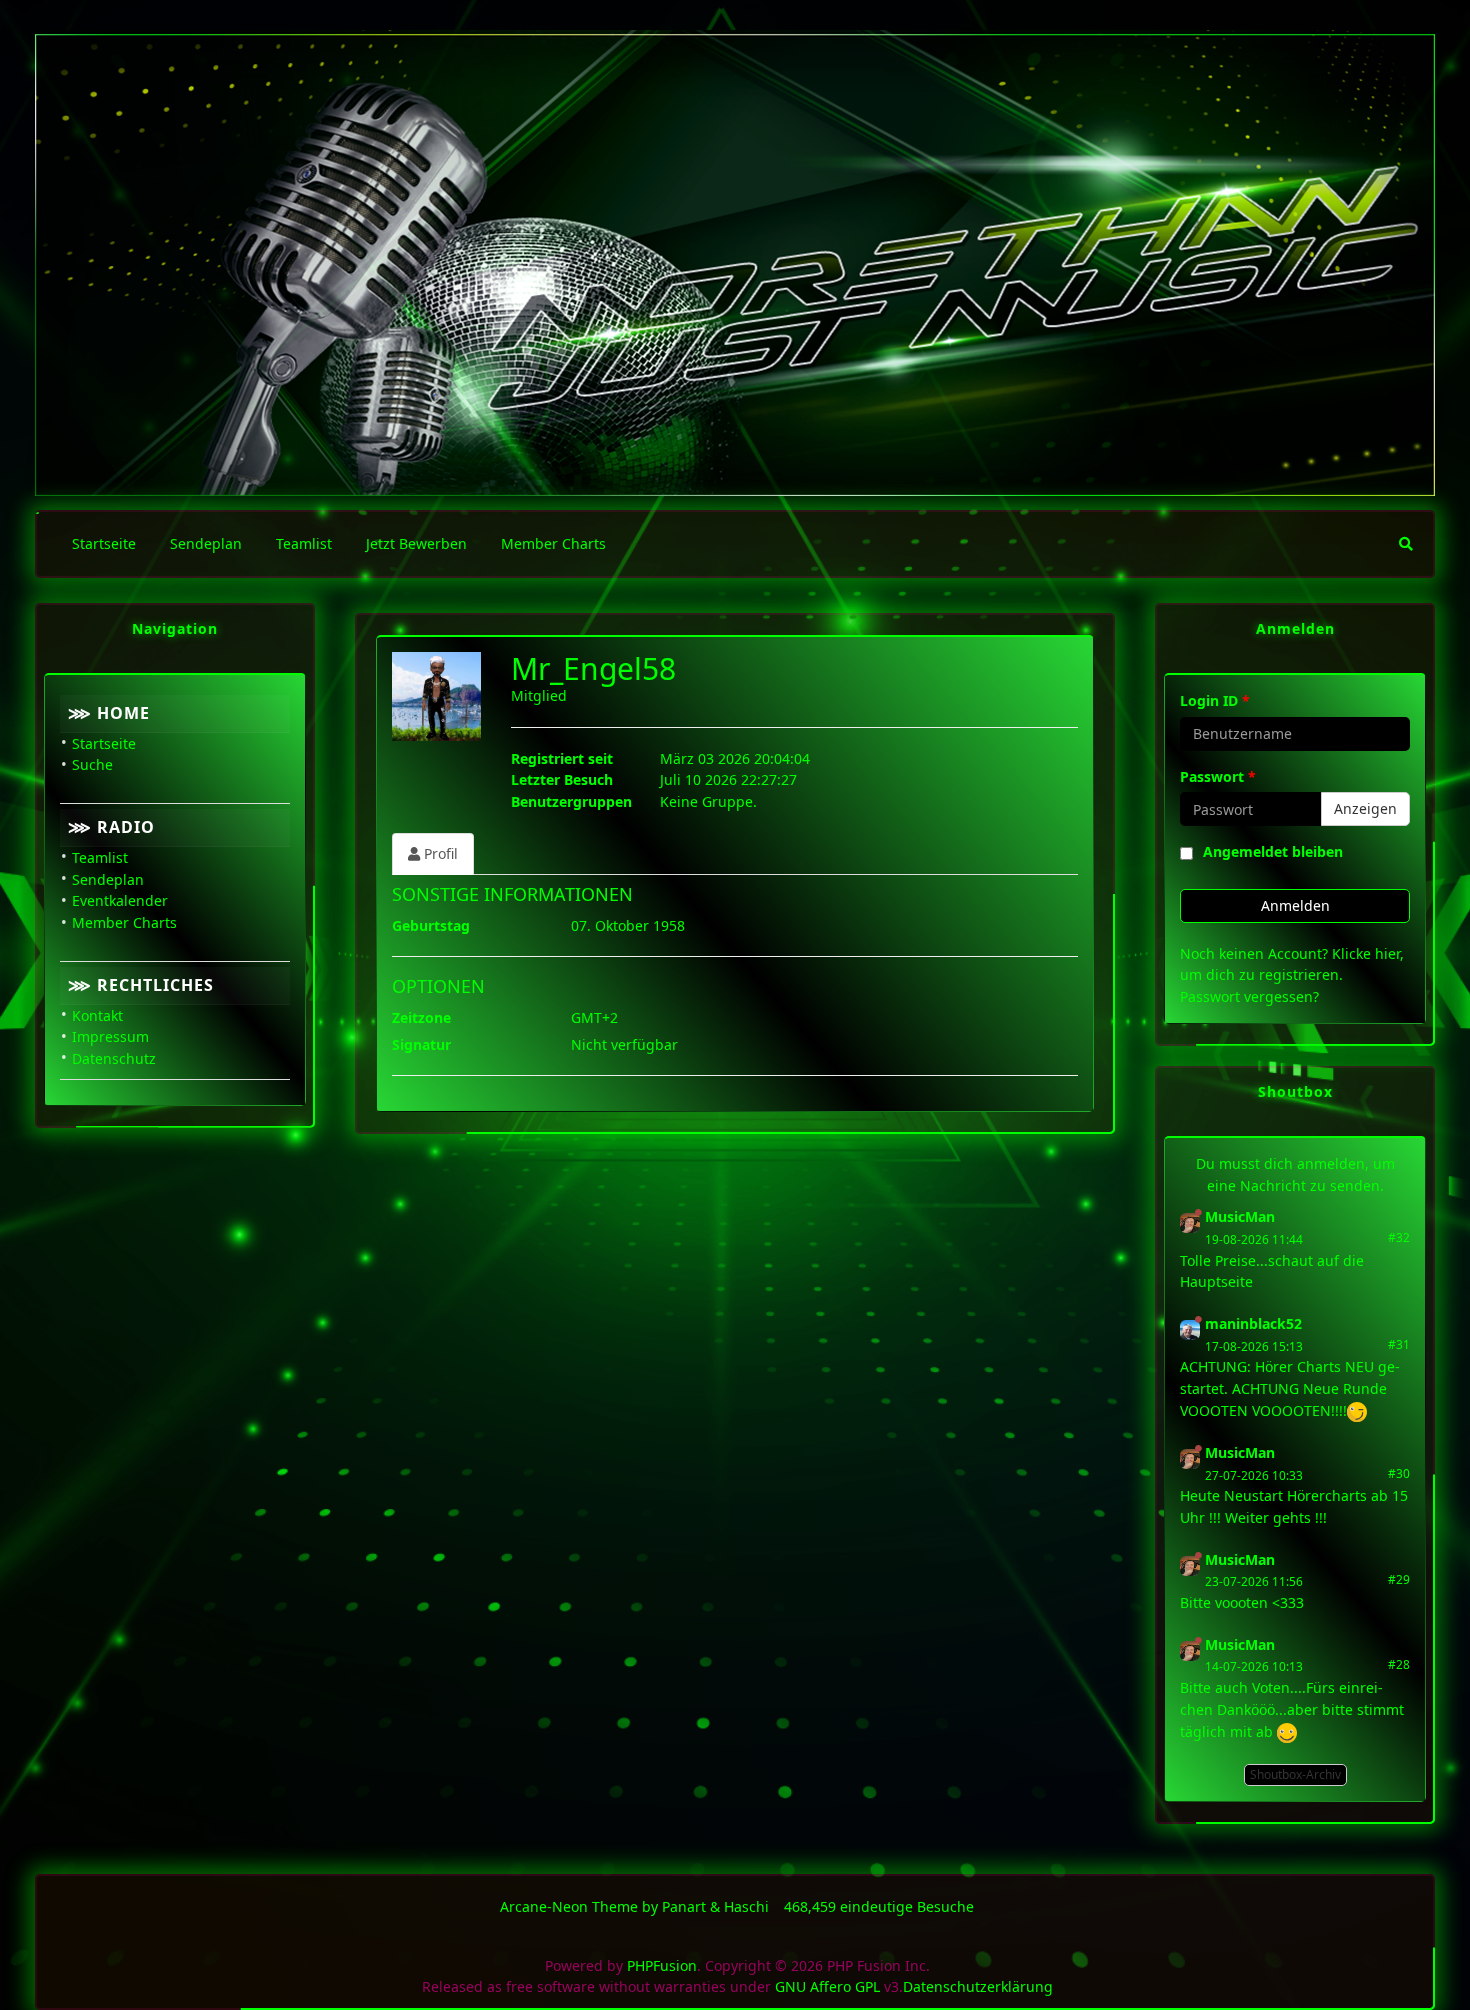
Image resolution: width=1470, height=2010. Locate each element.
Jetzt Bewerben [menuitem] (416, 543)
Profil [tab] (439, 853)
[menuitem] (1406, 544)
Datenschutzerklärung (978, 1986)
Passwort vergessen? (1249, 996)
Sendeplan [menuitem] (206, 543)
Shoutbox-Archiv (1295, 1774)
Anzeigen (1365, 808)
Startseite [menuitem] (104, 543)
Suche (92, 764)
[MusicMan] (1190, 1221)
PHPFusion (662, 1965)
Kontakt (97, 1015)
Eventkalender (120, 900)
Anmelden (1295, 905)
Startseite (104, 743)
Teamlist (100, 857)
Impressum (110, 1036)
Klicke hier (1366, 953)
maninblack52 (1253, 1323)
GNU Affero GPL (827, 1986)
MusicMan (1240, 1216)
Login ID (1215, 700)
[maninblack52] (1190, 1328)
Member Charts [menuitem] (553, 543)
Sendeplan (108, 879)
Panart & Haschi (715, 1906)
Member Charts (124, 922)
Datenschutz (114, 1058)
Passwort (1218, 776)
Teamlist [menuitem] (304, 543)
